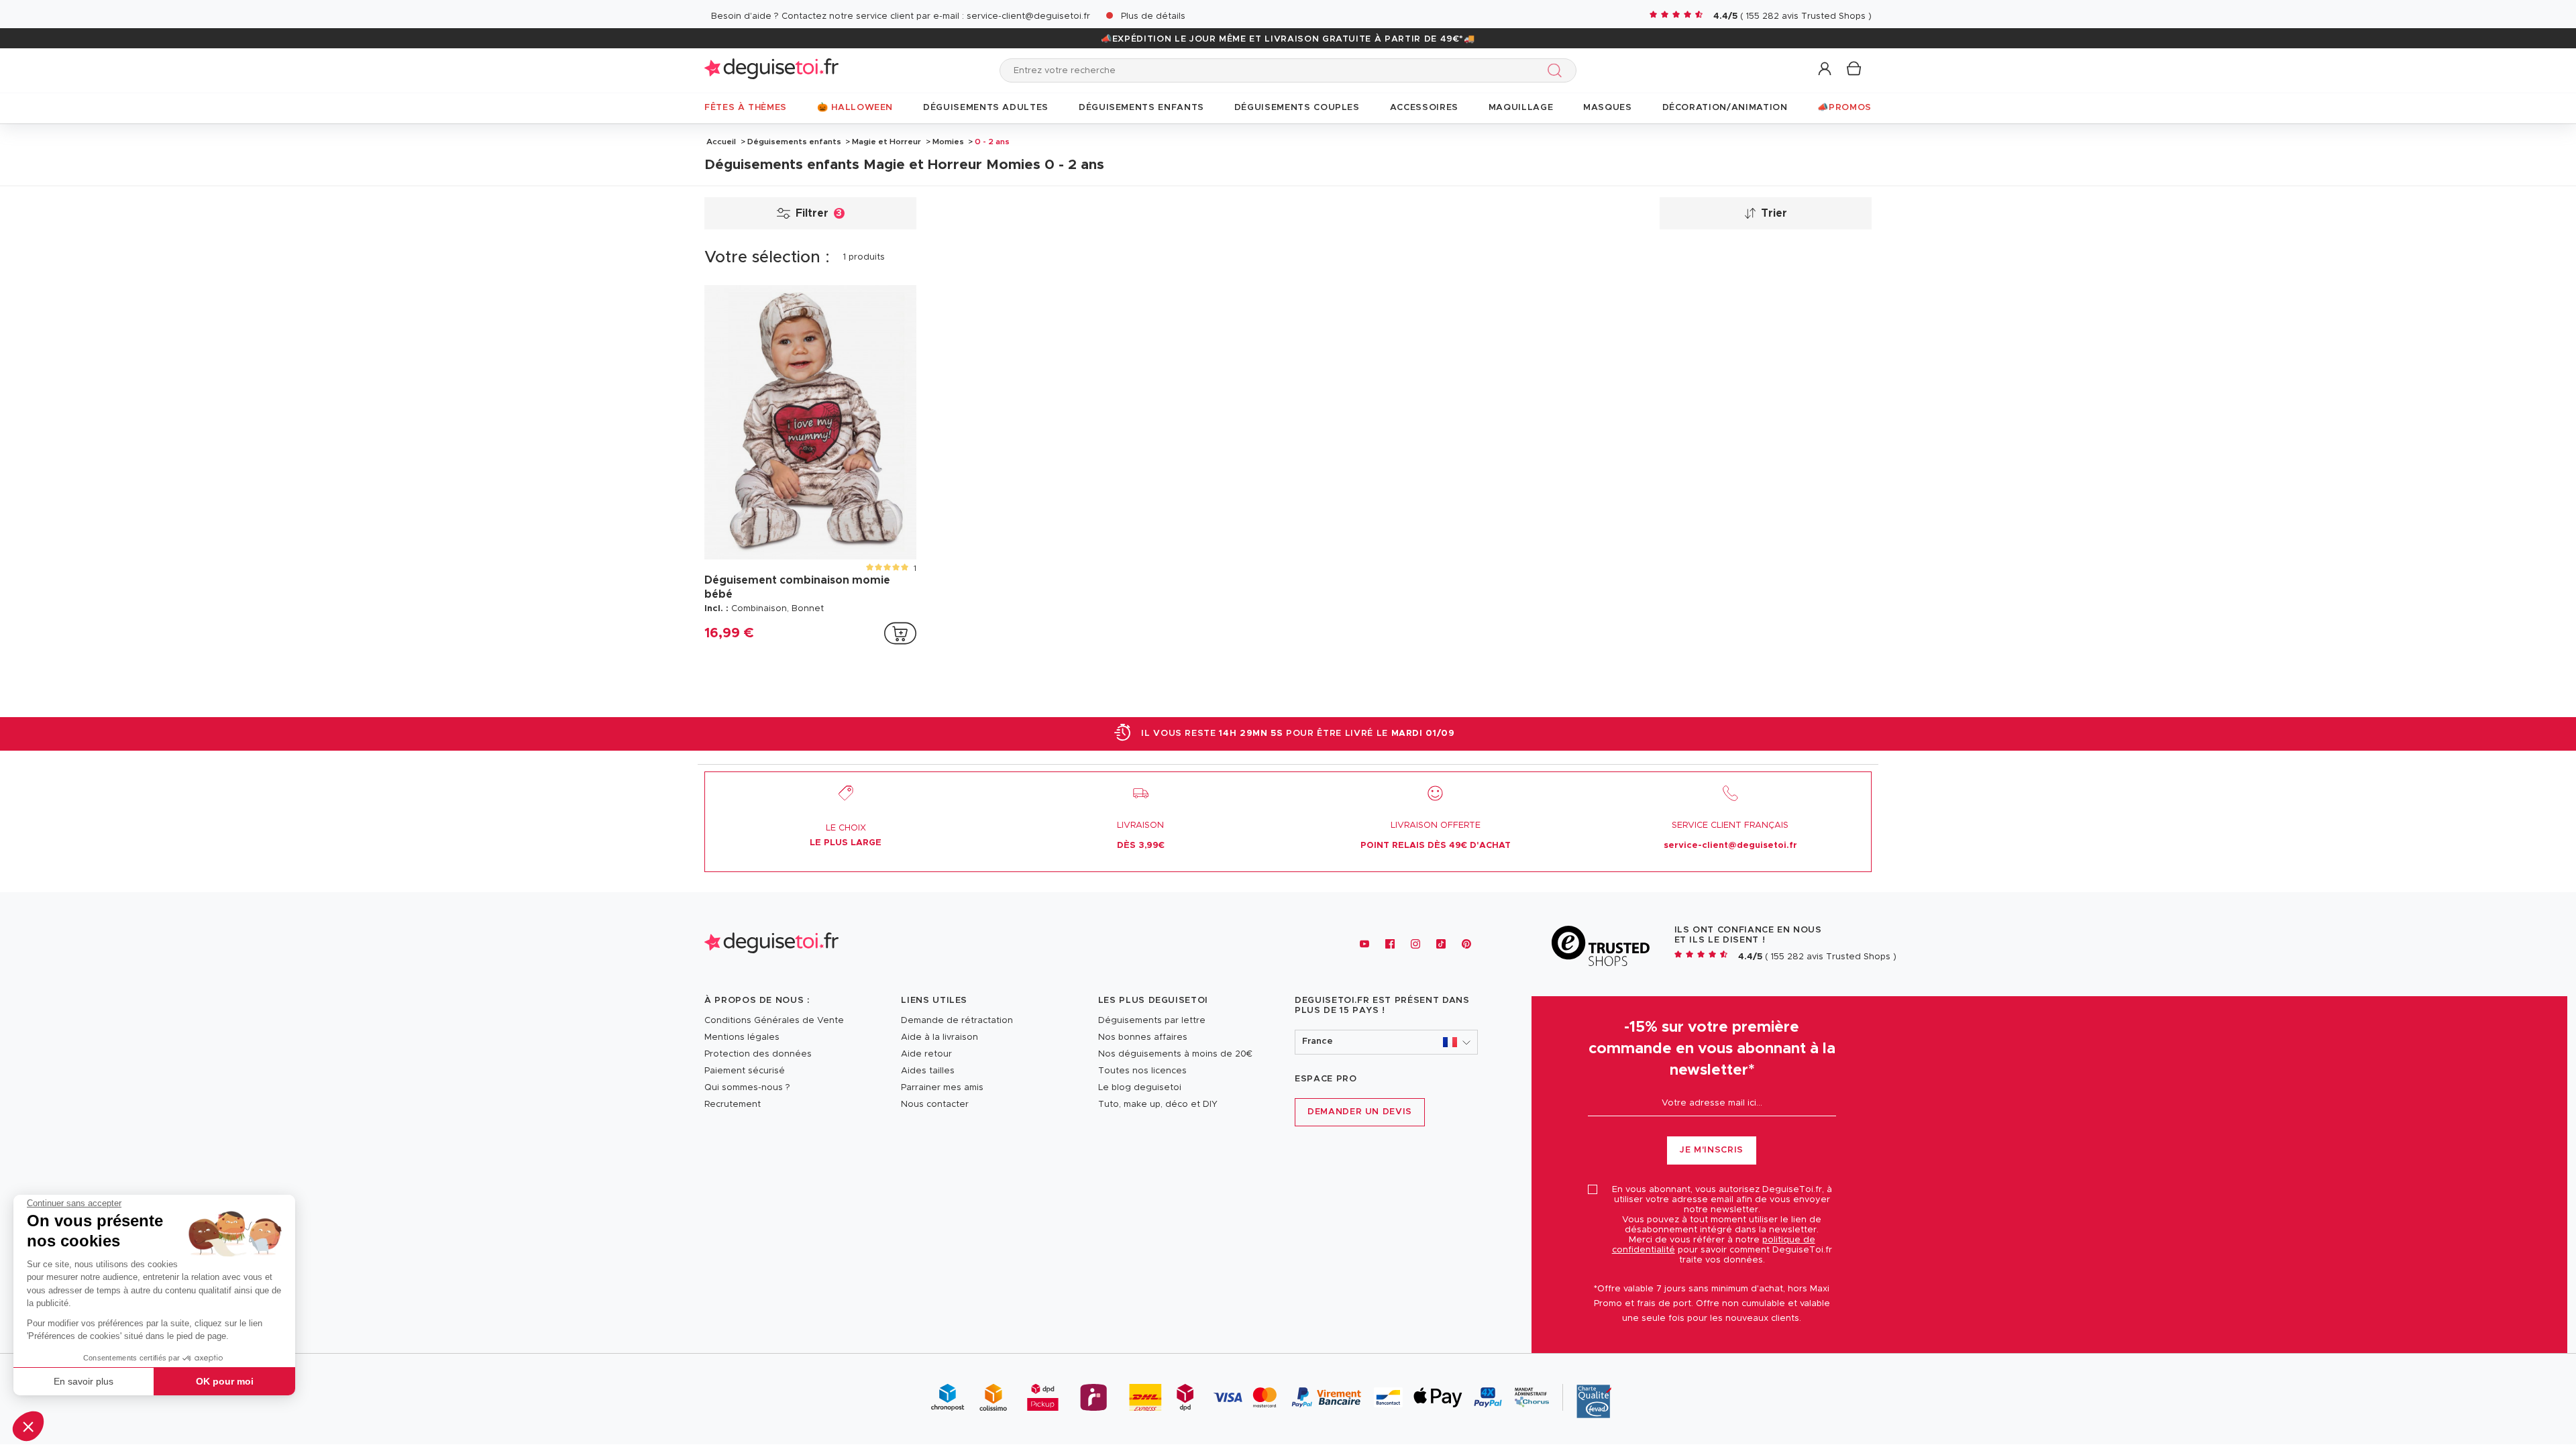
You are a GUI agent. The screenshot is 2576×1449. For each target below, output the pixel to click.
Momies (948, 142)
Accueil (721, 142)
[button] (28, 1426)
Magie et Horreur (887, 142)
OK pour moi (225, 1381)
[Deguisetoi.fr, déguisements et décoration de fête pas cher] (771, 70)
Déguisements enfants (794, 142)
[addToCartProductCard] (900, 633)
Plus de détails (1153, 16)
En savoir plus (84, 1381)
